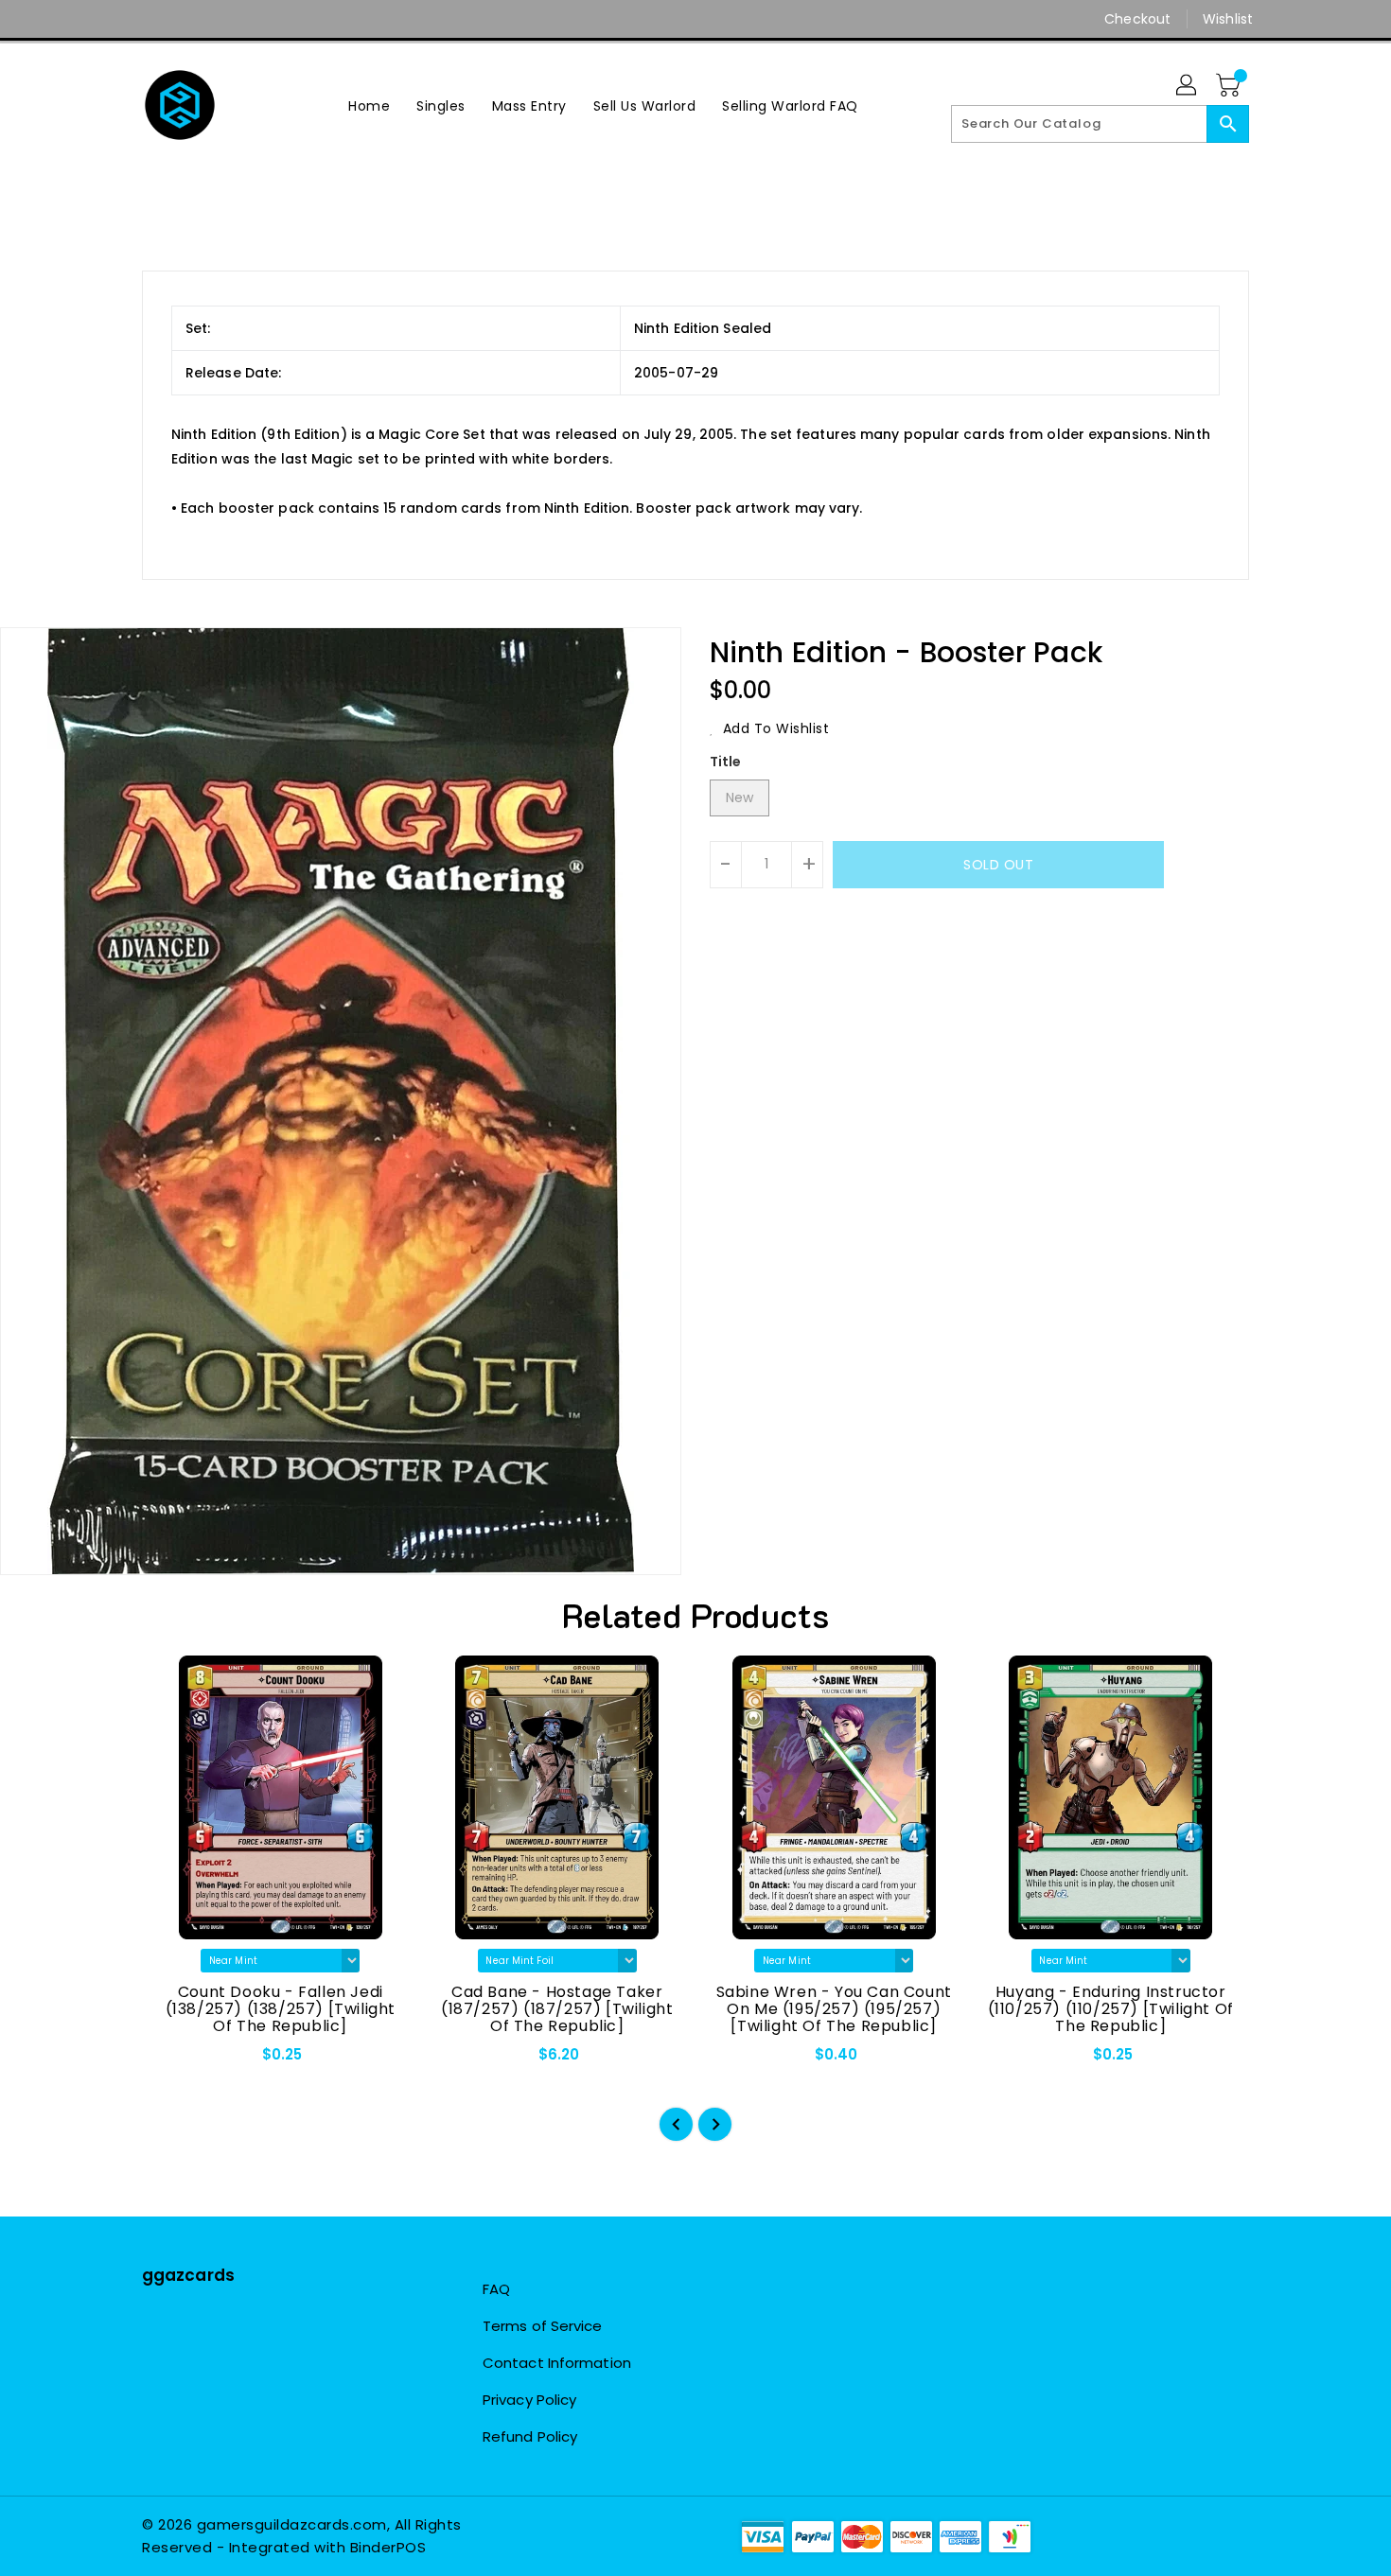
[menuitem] (369, 105)
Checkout (1137, 19)
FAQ (496, 2289)
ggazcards (188, 2275)
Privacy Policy (529, 2400)
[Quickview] (172, 2060)
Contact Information (557, 2363)
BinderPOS (388, 2547)
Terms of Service (543, 2326)
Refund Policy (530, 2436)
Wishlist (1228, 19)
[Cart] (1230, 86)
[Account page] (1188, 86)
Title (726, 762)
